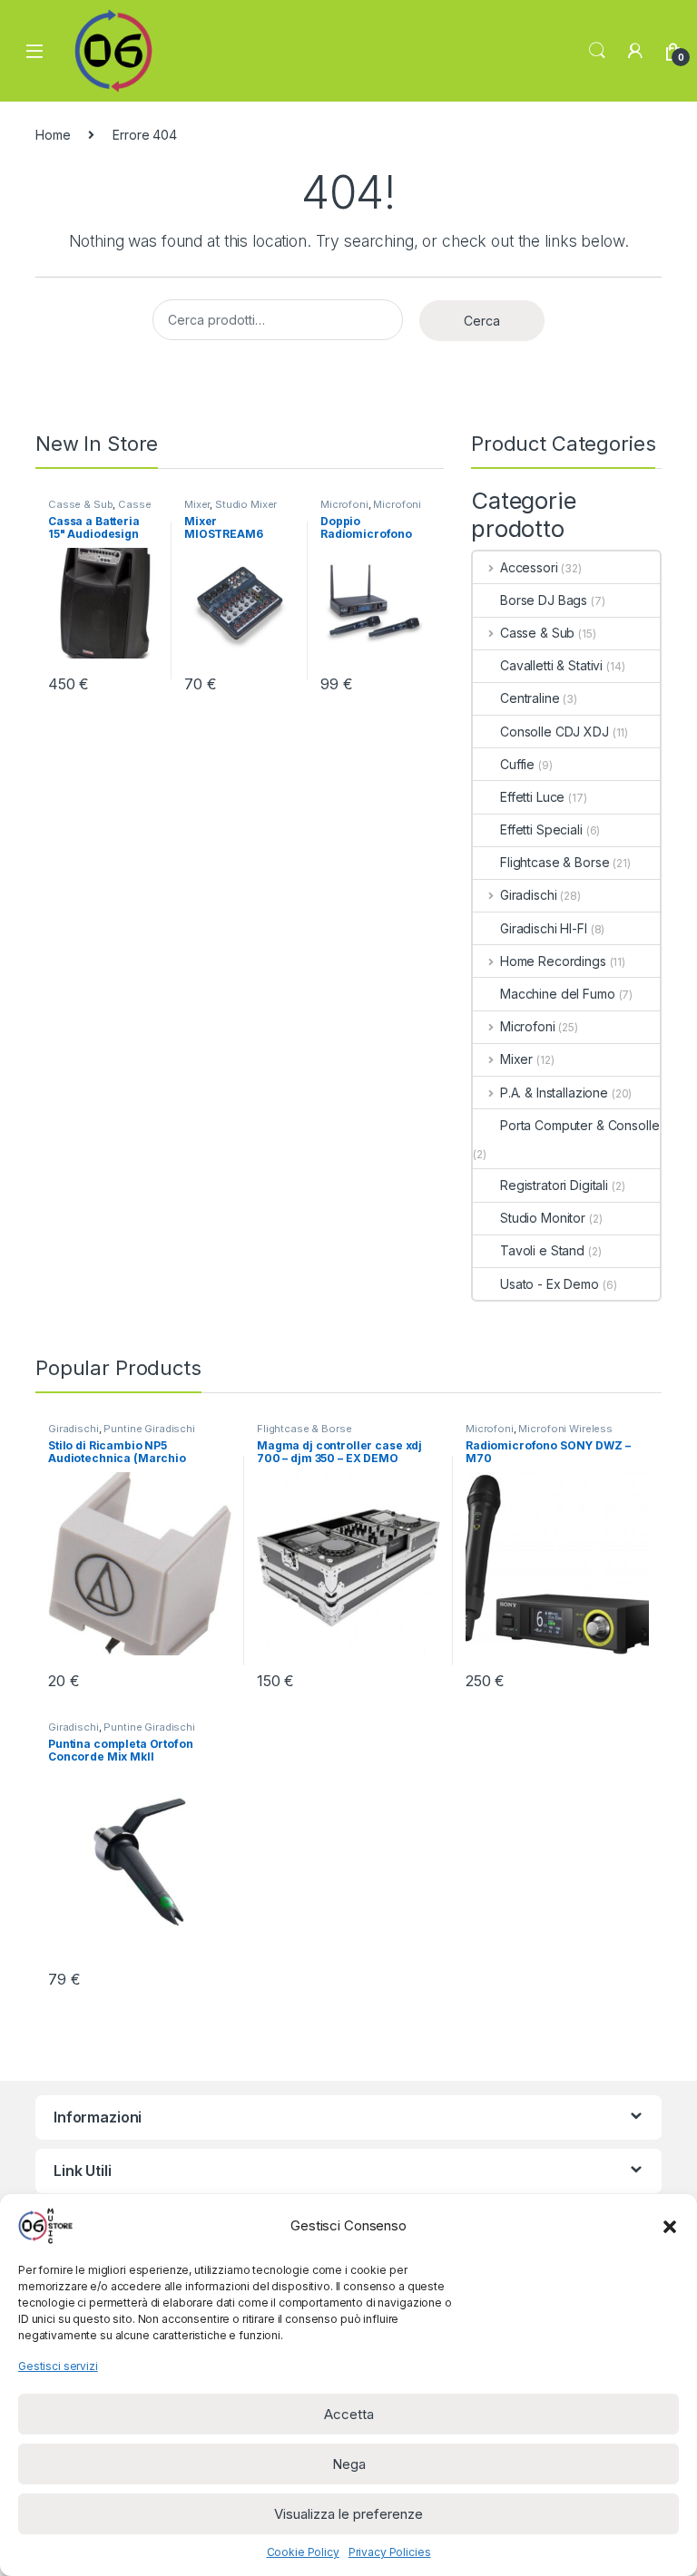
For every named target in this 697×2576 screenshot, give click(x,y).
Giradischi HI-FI (544, 928)
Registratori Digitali (554, 1185)
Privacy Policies (390, 2552)
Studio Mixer (246, 504)
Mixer (197, 504)
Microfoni (344, 504)
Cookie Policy (303, 2552)
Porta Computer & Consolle (580, 1125)
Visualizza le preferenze (348, 2514)
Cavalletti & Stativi (551, 665)
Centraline (530, 698)
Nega (349, 2464)
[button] (670, 2226)
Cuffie (517, 764)
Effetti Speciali (541, 829)
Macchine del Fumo (558, 994)
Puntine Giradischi (149, 1429)
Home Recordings (553, 961)
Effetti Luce (532, 797)
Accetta (349, 2414)
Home (53, 135)
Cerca (482, 321)
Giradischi (528, 895)
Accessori (529, 567)
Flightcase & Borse (555, 862)
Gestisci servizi (58, 2366)
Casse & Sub (80, 504)
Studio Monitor (543, 1218)
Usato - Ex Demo (550, 1284)
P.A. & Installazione (554, 1093)
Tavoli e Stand (542, 1250)
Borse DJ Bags (544, 600)
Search (597, 51)
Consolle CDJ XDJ (555, 732)
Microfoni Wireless (565, 1429)
